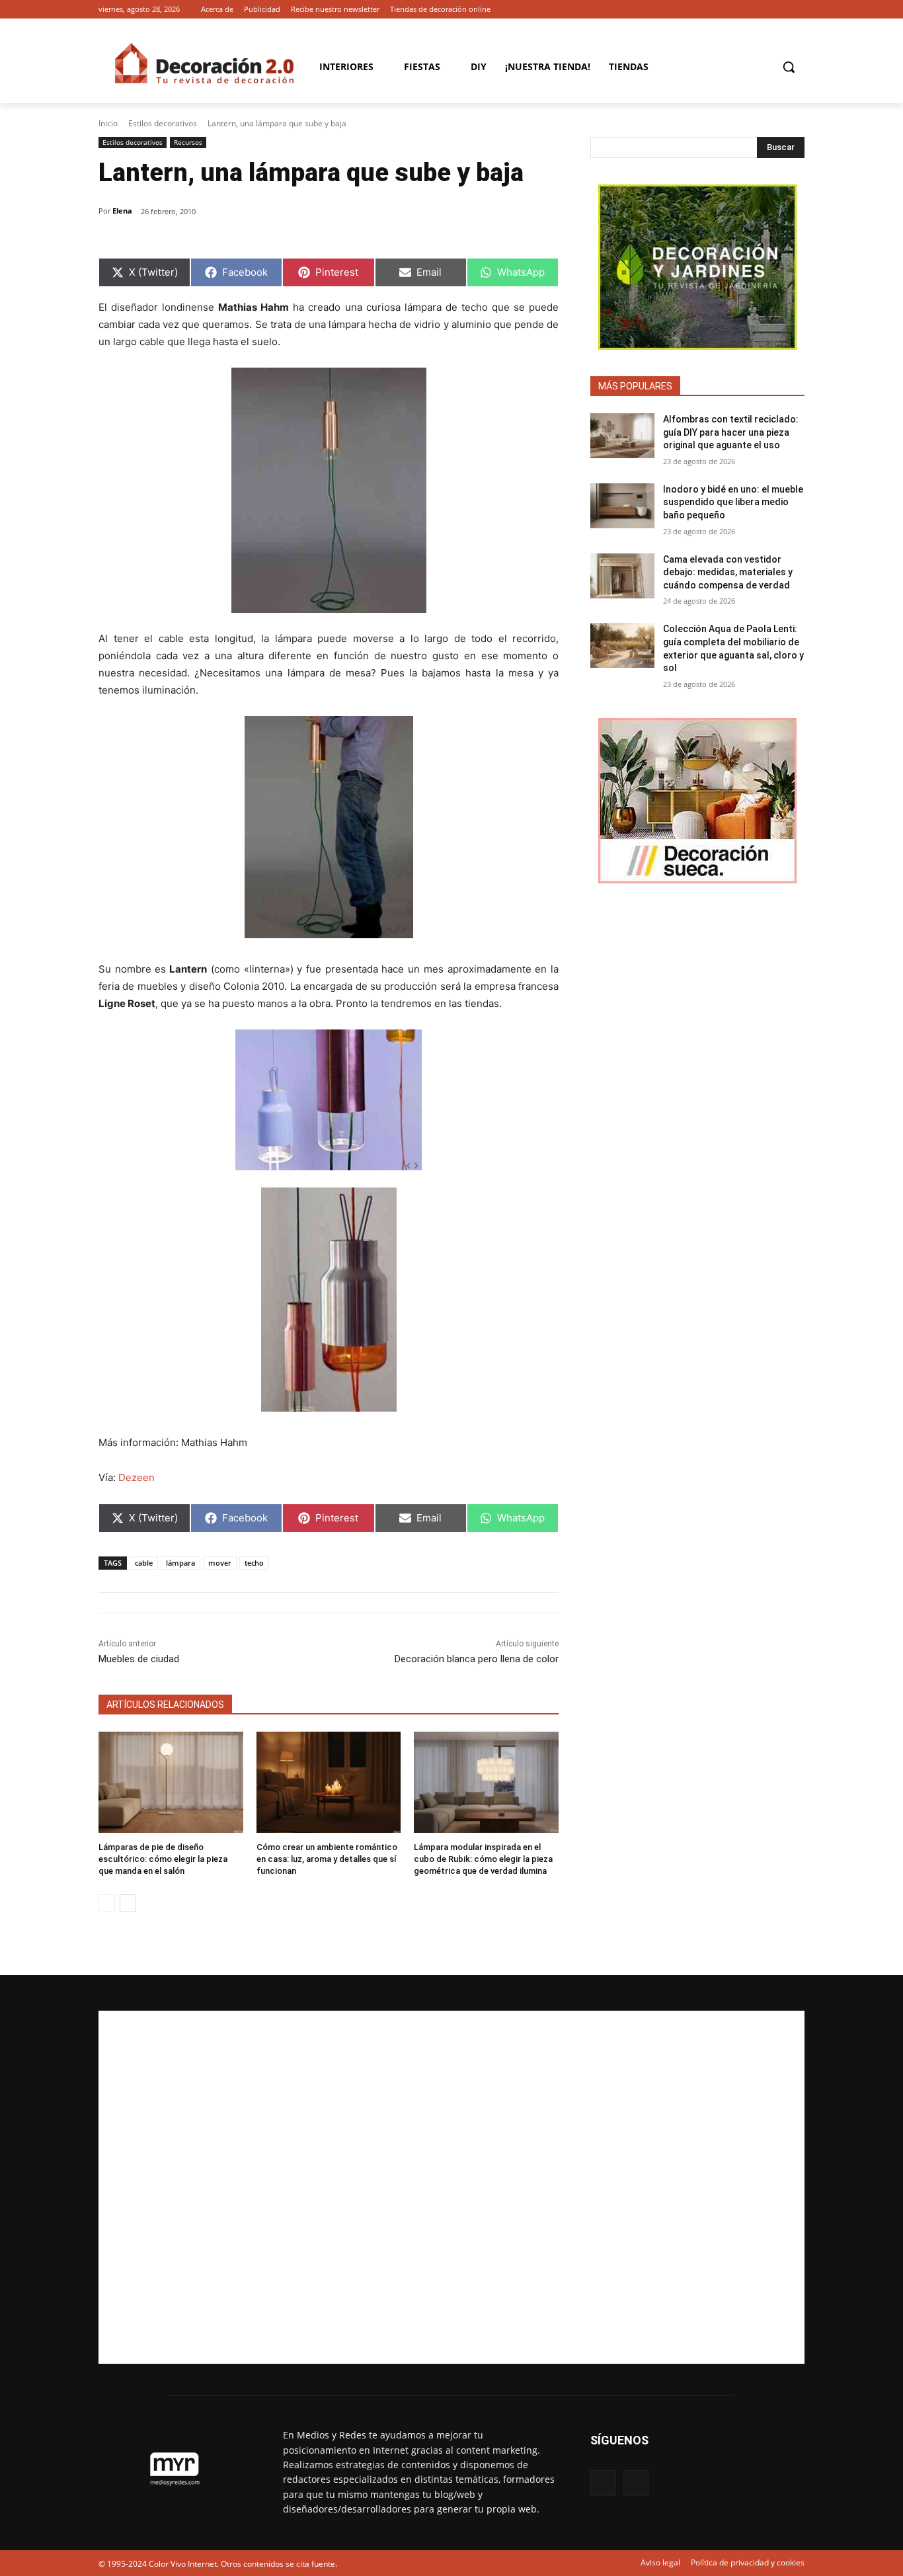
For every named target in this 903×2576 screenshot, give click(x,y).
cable (144, 1563)
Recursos (188, 142)
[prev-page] (107, 1903)
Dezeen (137, 1477)
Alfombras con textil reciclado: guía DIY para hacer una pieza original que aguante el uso (731, 432)
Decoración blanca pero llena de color (477, 1659)
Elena (122, 211)
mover (220, 1563)
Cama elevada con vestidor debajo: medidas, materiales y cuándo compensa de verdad (728, 572)
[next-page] (128, 1903)
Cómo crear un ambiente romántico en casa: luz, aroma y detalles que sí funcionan (327, 1859)
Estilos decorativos (163, 123)
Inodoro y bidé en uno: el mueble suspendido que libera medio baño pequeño (733, 502)
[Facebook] (778, 10)
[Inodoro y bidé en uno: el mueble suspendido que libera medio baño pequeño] (622, 506)
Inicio (108, 123)
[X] (797, 10)
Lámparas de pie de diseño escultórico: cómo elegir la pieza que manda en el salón (163, 1859)
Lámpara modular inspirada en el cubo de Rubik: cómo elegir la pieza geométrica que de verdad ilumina (483, 1859)
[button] (789, 67)
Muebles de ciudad (139, 1659)
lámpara (180, 1563)
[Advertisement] (451, 2187)
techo (254, 1563)
